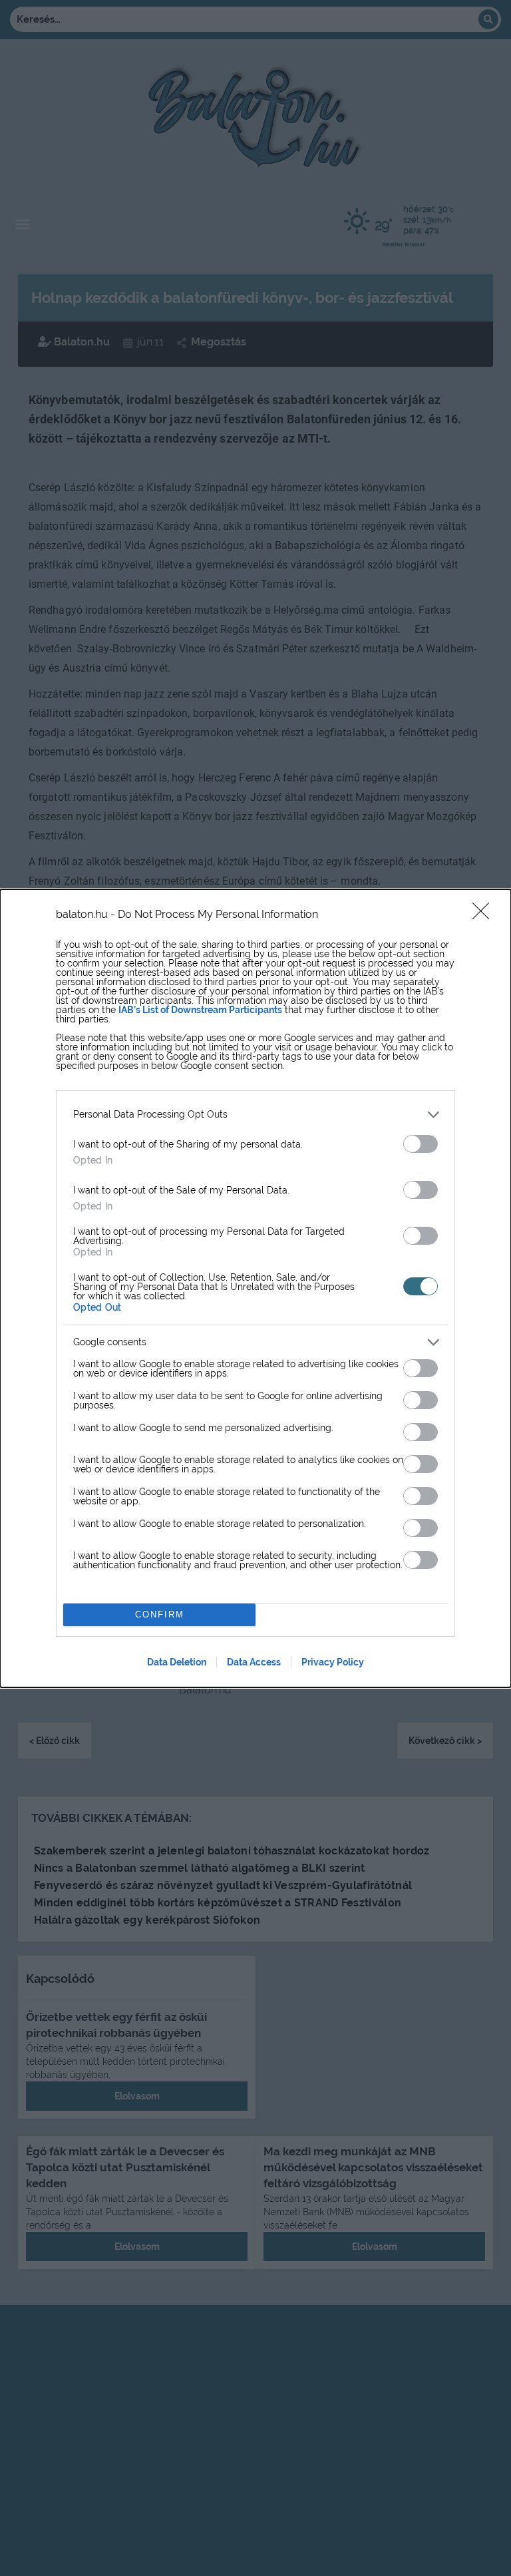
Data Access (254, 1662)
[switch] (421, 1144)
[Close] (485, 915)
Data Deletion (177, 1662)
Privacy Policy (333, 1662)
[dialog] (255, 1288)
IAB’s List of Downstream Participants (200, 1010)
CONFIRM (160, 1614)
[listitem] (255, 1115)
